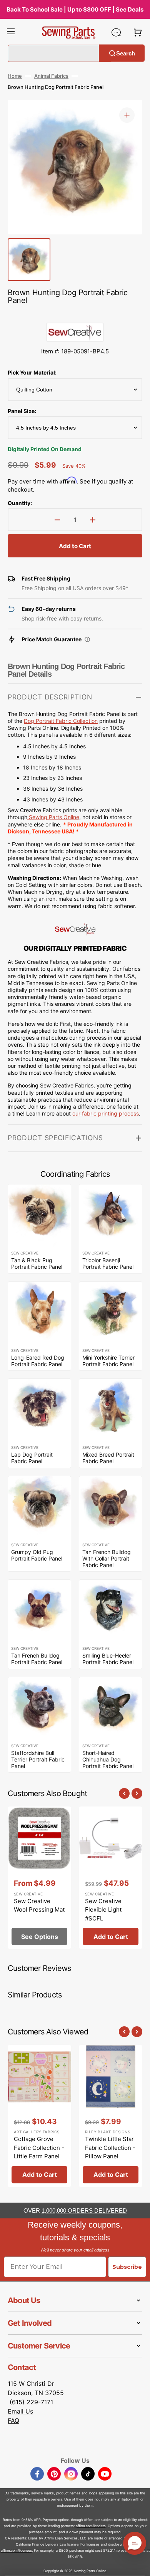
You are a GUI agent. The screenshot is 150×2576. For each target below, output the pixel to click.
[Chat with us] (116, 32)
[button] (11, 32)
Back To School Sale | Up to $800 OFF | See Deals (75, 9)
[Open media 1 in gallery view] (127, 115)
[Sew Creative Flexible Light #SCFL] (111, 1878)
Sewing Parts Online (54, 817)
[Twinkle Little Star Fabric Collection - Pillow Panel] (111, 2116)
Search (126, 53)
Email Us (20, 2411)
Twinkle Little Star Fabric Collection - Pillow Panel (110, 2148)
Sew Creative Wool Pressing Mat (39, 1905)
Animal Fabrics (51, 76)
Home (15, 76)
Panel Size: (22, 411)
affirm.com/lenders (91, 2526)
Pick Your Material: (32, 372)
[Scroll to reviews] (75, 315)
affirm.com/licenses (16, 2550)
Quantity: (20, 503)
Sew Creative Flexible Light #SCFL (103, 1910)
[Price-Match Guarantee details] (87, 639)
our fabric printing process (106, 1113)
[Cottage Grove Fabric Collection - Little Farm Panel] (39, 2116)
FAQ (13, 2420)
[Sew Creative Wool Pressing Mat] (39, 1878)
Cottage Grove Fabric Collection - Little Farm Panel (39, 2148)
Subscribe (127, 2267)
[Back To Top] (138, 2564)
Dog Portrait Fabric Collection (61, 721)
